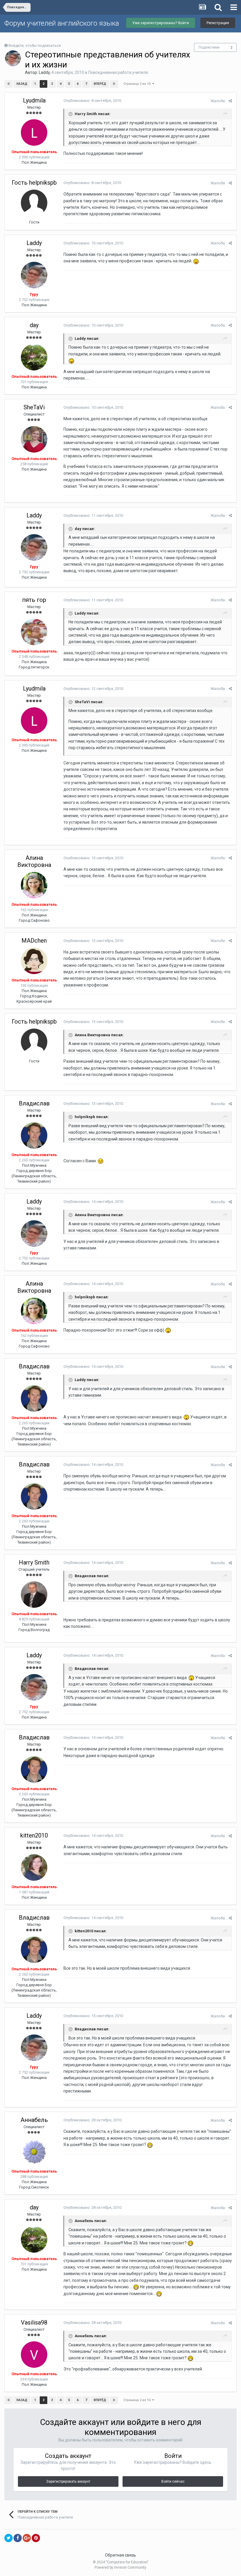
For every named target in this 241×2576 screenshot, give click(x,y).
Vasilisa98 (34, 2322)
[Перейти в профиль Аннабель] (34, 2152)
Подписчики (209, 47)
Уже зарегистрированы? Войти (161, 23)
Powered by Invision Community (120, 2567)
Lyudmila (34, 100)
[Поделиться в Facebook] (18, 2538)
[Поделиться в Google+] (27, 2538)
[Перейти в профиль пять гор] (34, 632)
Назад (22, 84)
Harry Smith (34, 1562)
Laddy (44, 72)
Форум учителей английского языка (62, 23)
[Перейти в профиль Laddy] (13, 58)
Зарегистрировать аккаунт (68, 2481)
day (34, 325)
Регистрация (218, 23)
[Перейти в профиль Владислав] (34, 1135)
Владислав (34, 1103)
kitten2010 (34, 1835)
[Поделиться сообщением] (230, 101)
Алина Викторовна (34, 861)
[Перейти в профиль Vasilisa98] (34, 2355)
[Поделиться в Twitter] (9, 2538)
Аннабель (34, 2120)
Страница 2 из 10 (138, 84)
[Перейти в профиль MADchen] (34, 961)
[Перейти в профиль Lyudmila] (34, 133)
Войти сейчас (173, 2481)
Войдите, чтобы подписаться (35, 45)
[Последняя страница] (114, 84)
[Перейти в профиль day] (34, 357)
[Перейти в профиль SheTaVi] (34, 439)
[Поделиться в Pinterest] (36, 2538)
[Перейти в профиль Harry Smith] (34, 1595)
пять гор (34, 600)
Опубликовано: (92, 101)
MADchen (34, 941)
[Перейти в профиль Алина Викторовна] (34, 885)
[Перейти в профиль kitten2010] (34, 1868)
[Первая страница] (9, 84)
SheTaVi (34, 407)
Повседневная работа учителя (118, 72)
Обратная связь (120, 2555)
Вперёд (100, 84)
